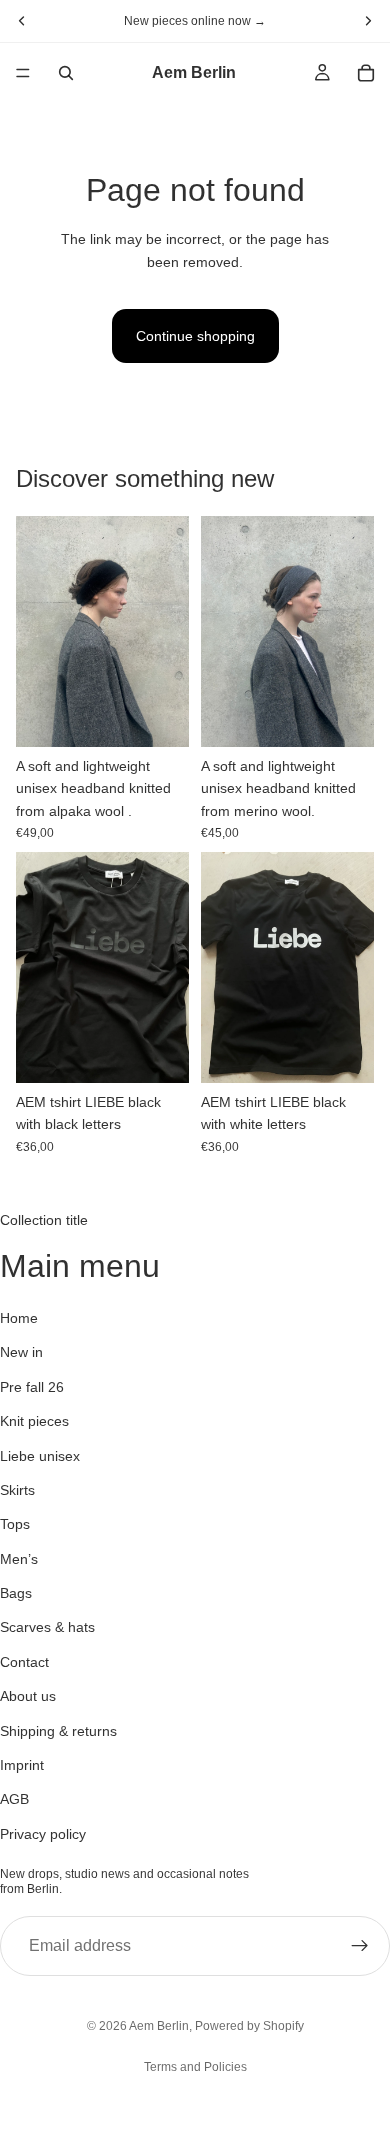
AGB (14, 1800)
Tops (15, 1525)
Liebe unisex (40, 1456)
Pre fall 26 (32, 1387)
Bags (16, 1593)
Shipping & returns (58, 1731)
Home (19, 1318)
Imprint (22, 1765)
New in (21, 1353)
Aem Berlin (159, 2026)
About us (28, 1696)
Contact (24, 1662)
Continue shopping (195, 336)
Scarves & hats (47, 1628)
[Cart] (366, 73)
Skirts (17, 1490)
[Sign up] (360, 1946)
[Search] (66, 73)
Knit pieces (34, 1421)
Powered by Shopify (249, 2026)
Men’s (19, 1559)
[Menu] (23, 73)
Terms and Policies (195, 2067)
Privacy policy (43, 1834)
